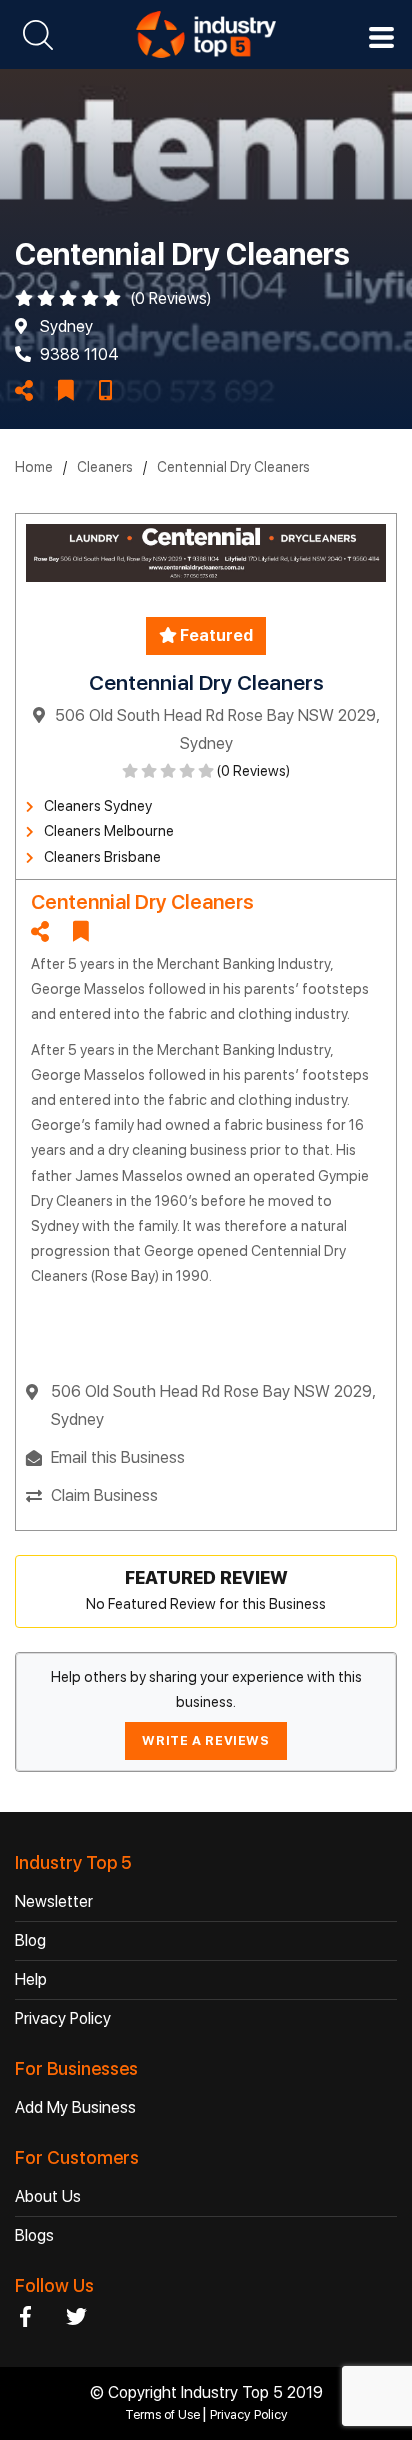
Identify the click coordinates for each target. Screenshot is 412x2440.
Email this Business (118, 1457)
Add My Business (75, 2107)
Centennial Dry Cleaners (233, 467)
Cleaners (105, 467)
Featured (215, 635)
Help (31, 1979)
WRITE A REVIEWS (205, 1740)
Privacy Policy (63, 2018)
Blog (30, 1940)
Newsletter (54, 1901)
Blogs (34, 2235)
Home (34, 467)
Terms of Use (164, 2414)
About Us (48, 2196)
